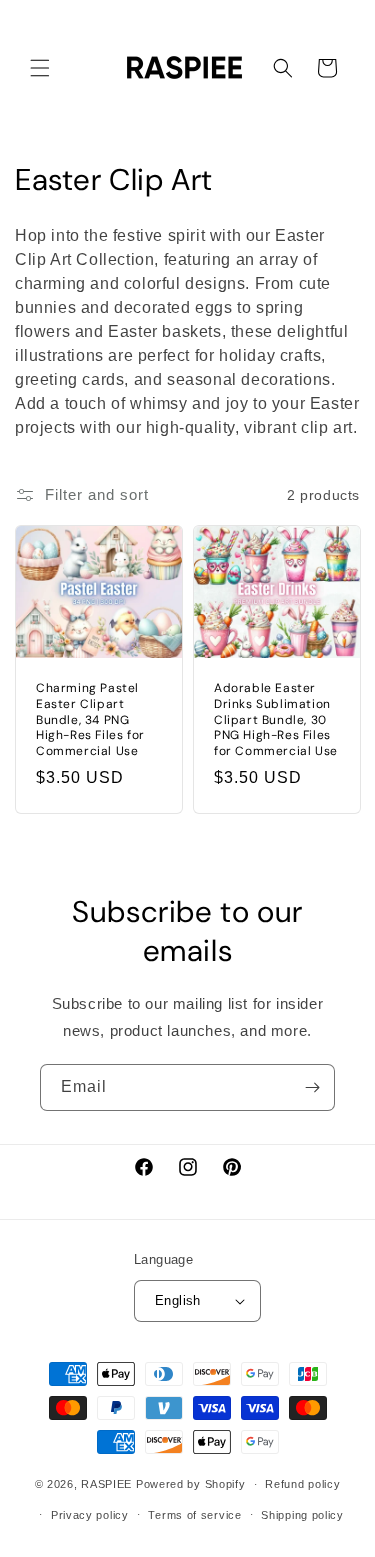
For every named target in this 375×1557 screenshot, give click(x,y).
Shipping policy (302, 1515)
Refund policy (302, 1484)
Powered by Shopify (191, 1484)
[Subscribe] (312, 1087)
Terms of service (194, 1515)
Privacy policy (90, 1515)
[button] (40, 68)
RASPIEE (106, 1484)
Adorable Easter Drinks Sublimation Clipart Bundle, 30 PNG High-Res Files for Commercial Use (276, 719)
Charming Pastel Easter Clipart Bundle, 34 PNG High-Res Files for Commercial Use (90, 719)
